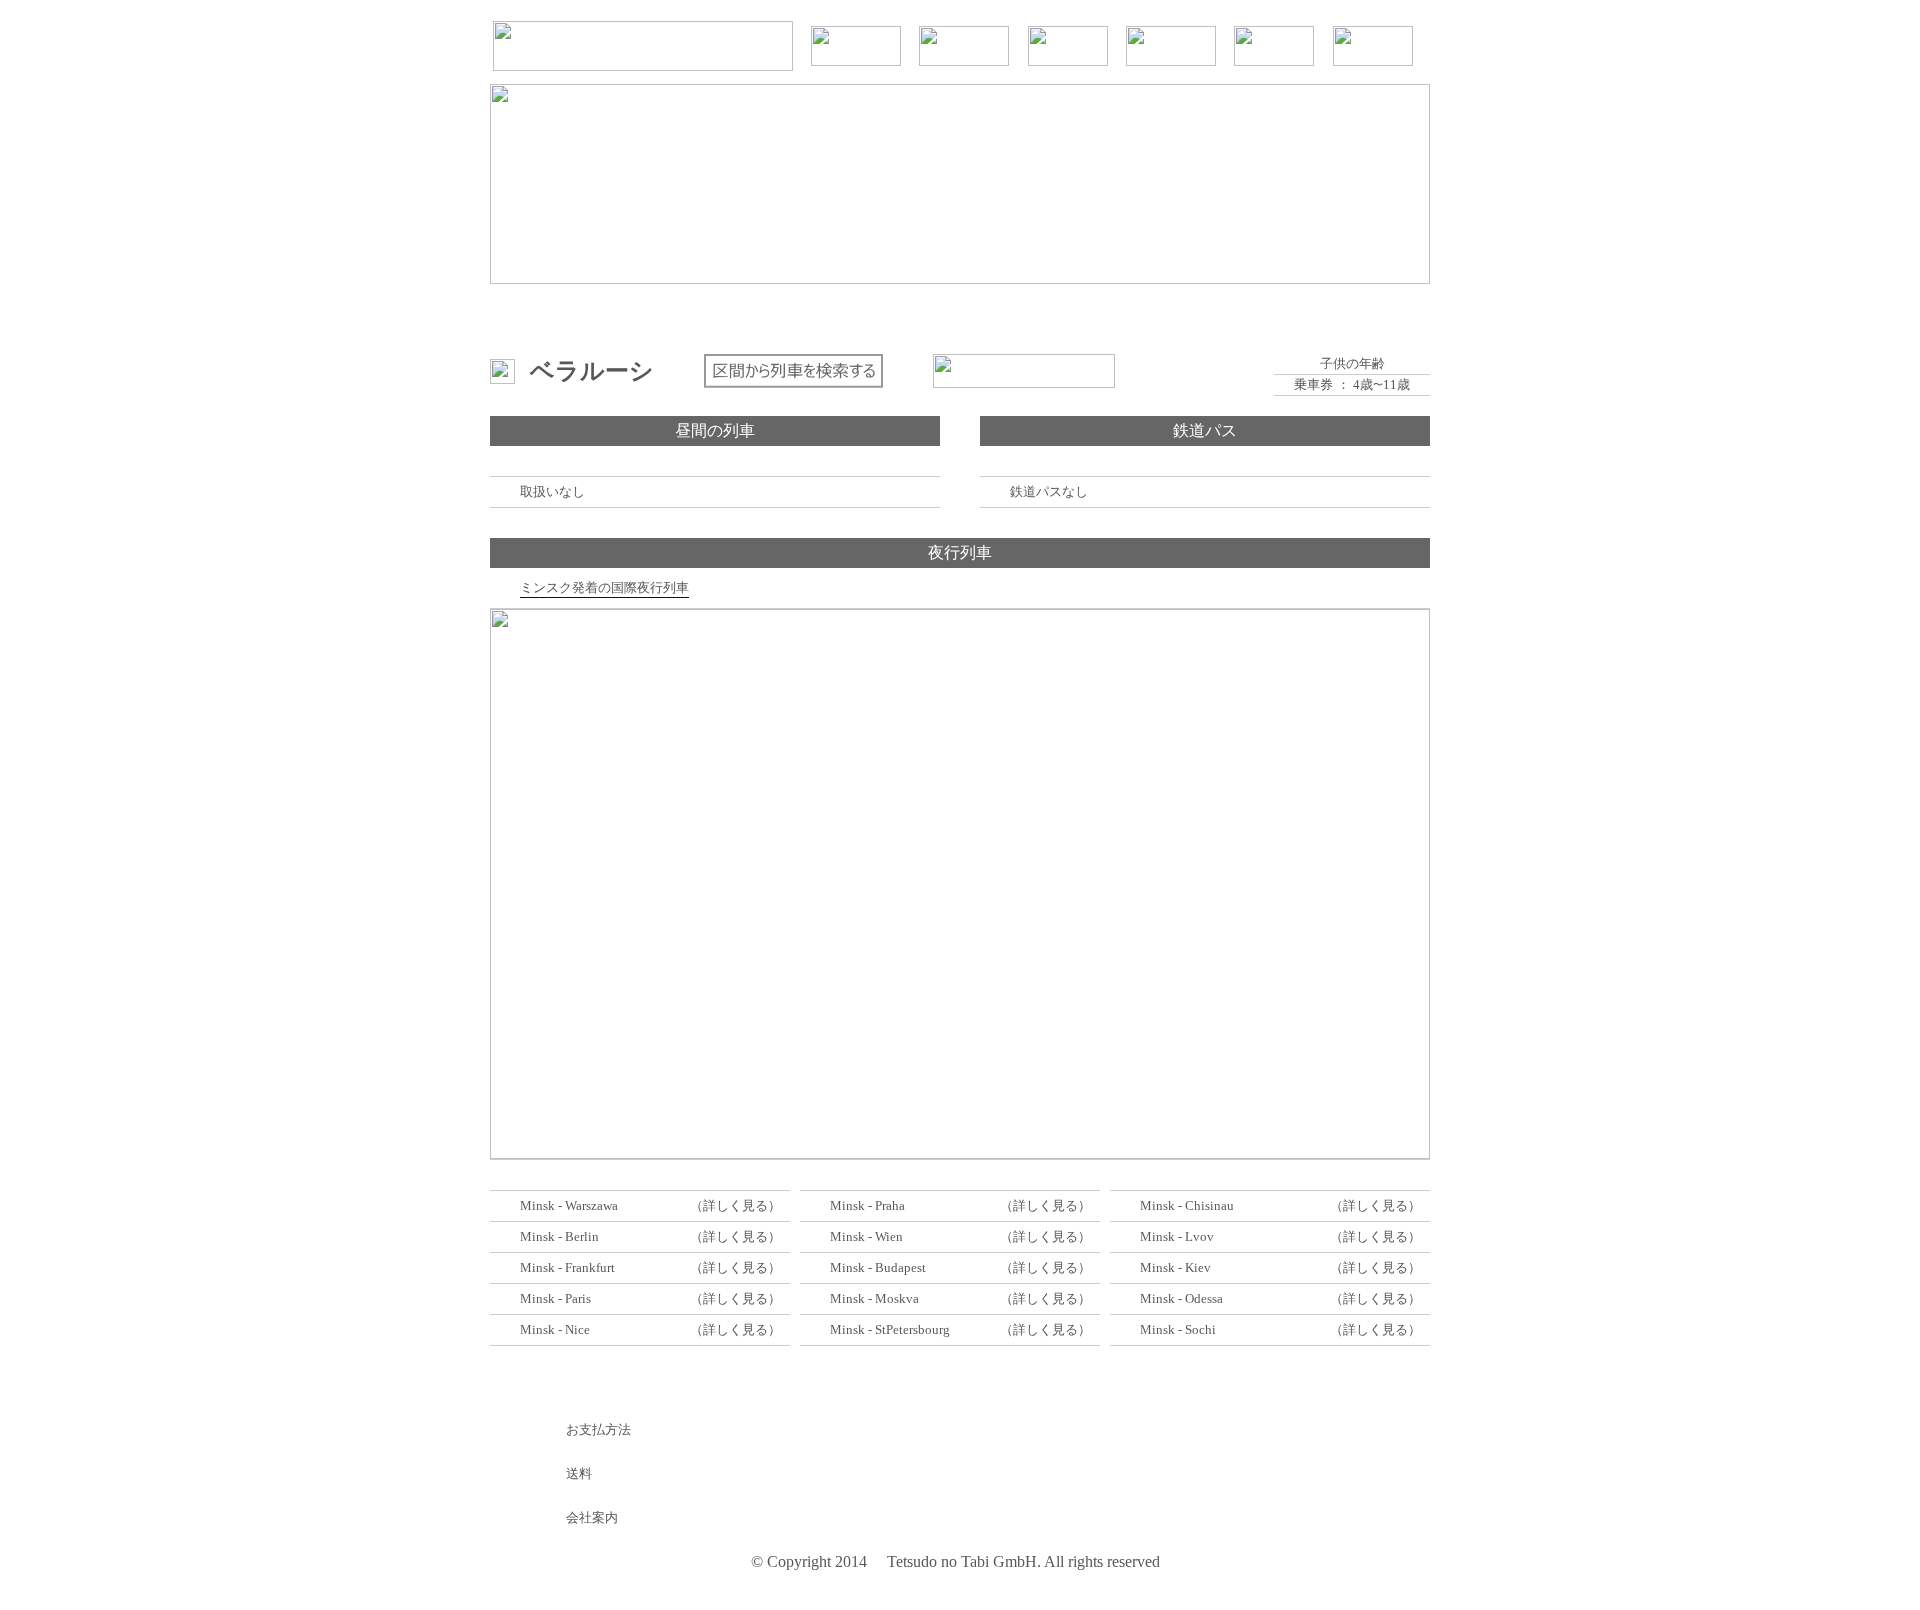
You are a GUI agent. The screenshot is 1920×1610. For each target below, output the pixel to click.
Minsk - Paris (555, 1298)
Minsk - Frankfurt (567, 1267)
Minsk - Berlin (559, 1236)
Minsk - (852, 1298)
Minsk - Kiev (1175, 1267)
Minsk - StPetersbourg (890, 1329)
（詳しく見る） (735, 1205)
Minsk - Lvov (1177, 1236)
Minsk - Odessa (1181, 1298)
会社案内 (592, 1517)
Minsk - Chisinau (1187, 1205)
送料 (579, 1473)
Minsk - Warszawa (569, 1205)
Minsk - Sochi (1178, 1329)
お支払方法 (598, 1429)
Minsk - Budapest (878, 1267)
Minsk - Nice (555, 1329)
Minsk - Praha (867, 1205)
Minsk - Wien (866, 1236)
